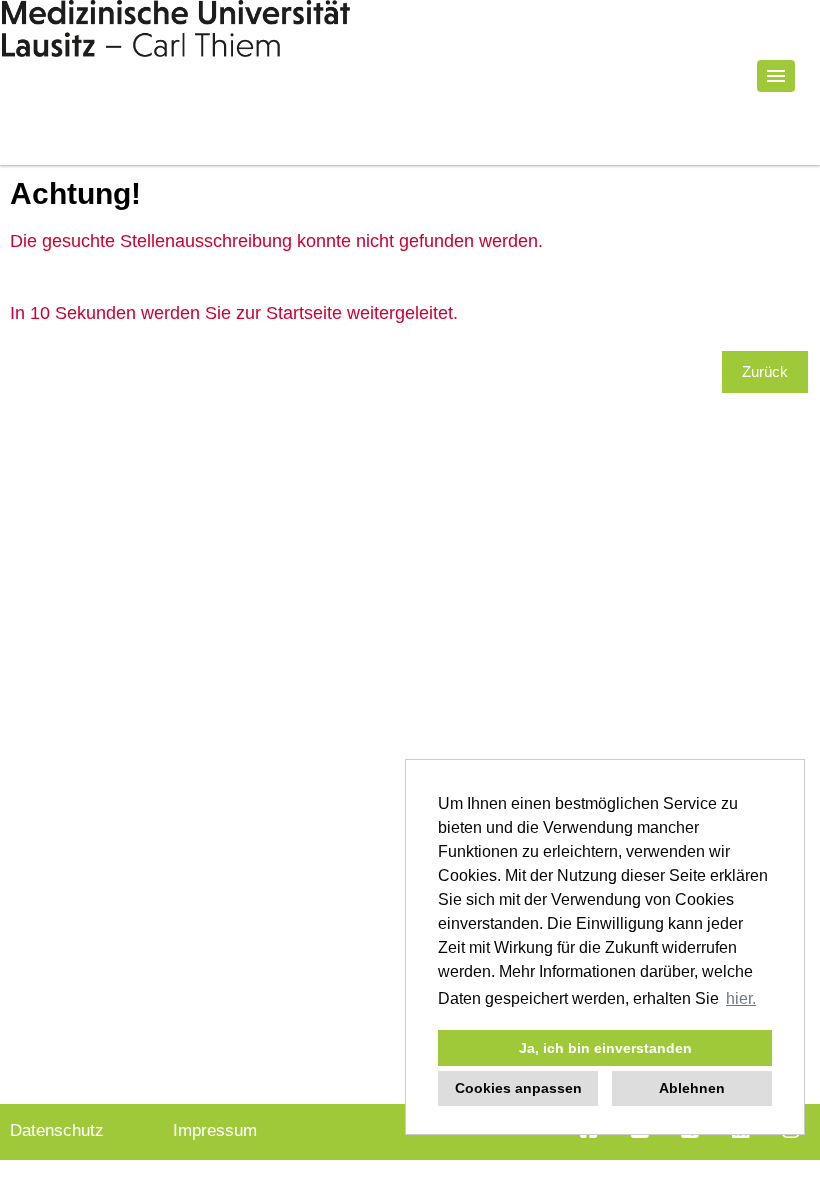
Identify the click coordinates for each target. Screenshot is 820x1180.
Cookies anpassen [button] (518, 1088)
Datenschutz (57, 1130)
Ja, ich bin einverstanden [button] (605, 1048)
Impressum (215, 1130)
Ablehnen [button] (692, 1088)
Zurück (765, 371)
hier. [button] (741, 998)
